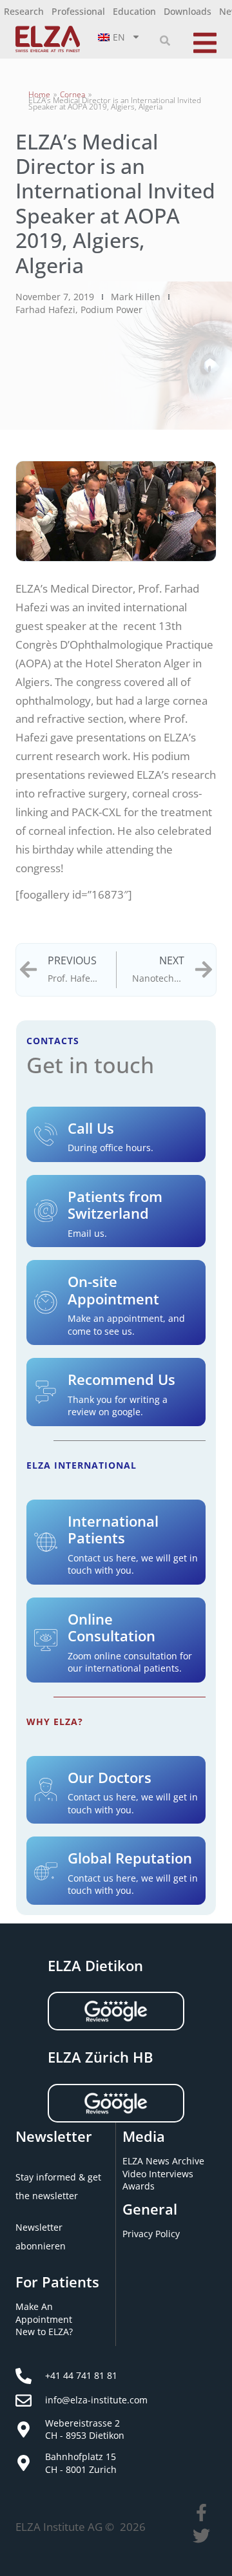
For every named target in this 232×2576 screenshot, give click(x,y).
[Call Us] (46, 1134)
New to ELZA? (44, 2332)
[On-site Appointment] (46, 1302)
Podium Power (111, 310)
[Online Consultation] (46, 1640)
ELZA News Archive (163, 2161)
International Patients (113, 1529)
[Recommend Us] (46, 1392)
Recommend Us (121, 1379)
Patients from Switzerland (115, 1205)
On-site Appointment (113, 1290)
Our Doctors (110, 1777)
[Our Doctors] (46, 1789)
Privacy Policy (151, 2234)
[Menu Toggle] (205, 41)
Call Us (91, 1128)
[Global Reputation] (46, 1871)
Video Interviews (158, 2174)
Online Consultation (111, 1627)
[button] (165, 41)
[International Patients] (46, 1542)
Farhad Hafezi (45, 310)
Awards (139, 2186)
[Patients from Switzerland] (46, 1211)
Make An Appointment (44, 2313)
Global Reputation (130, 1858)
